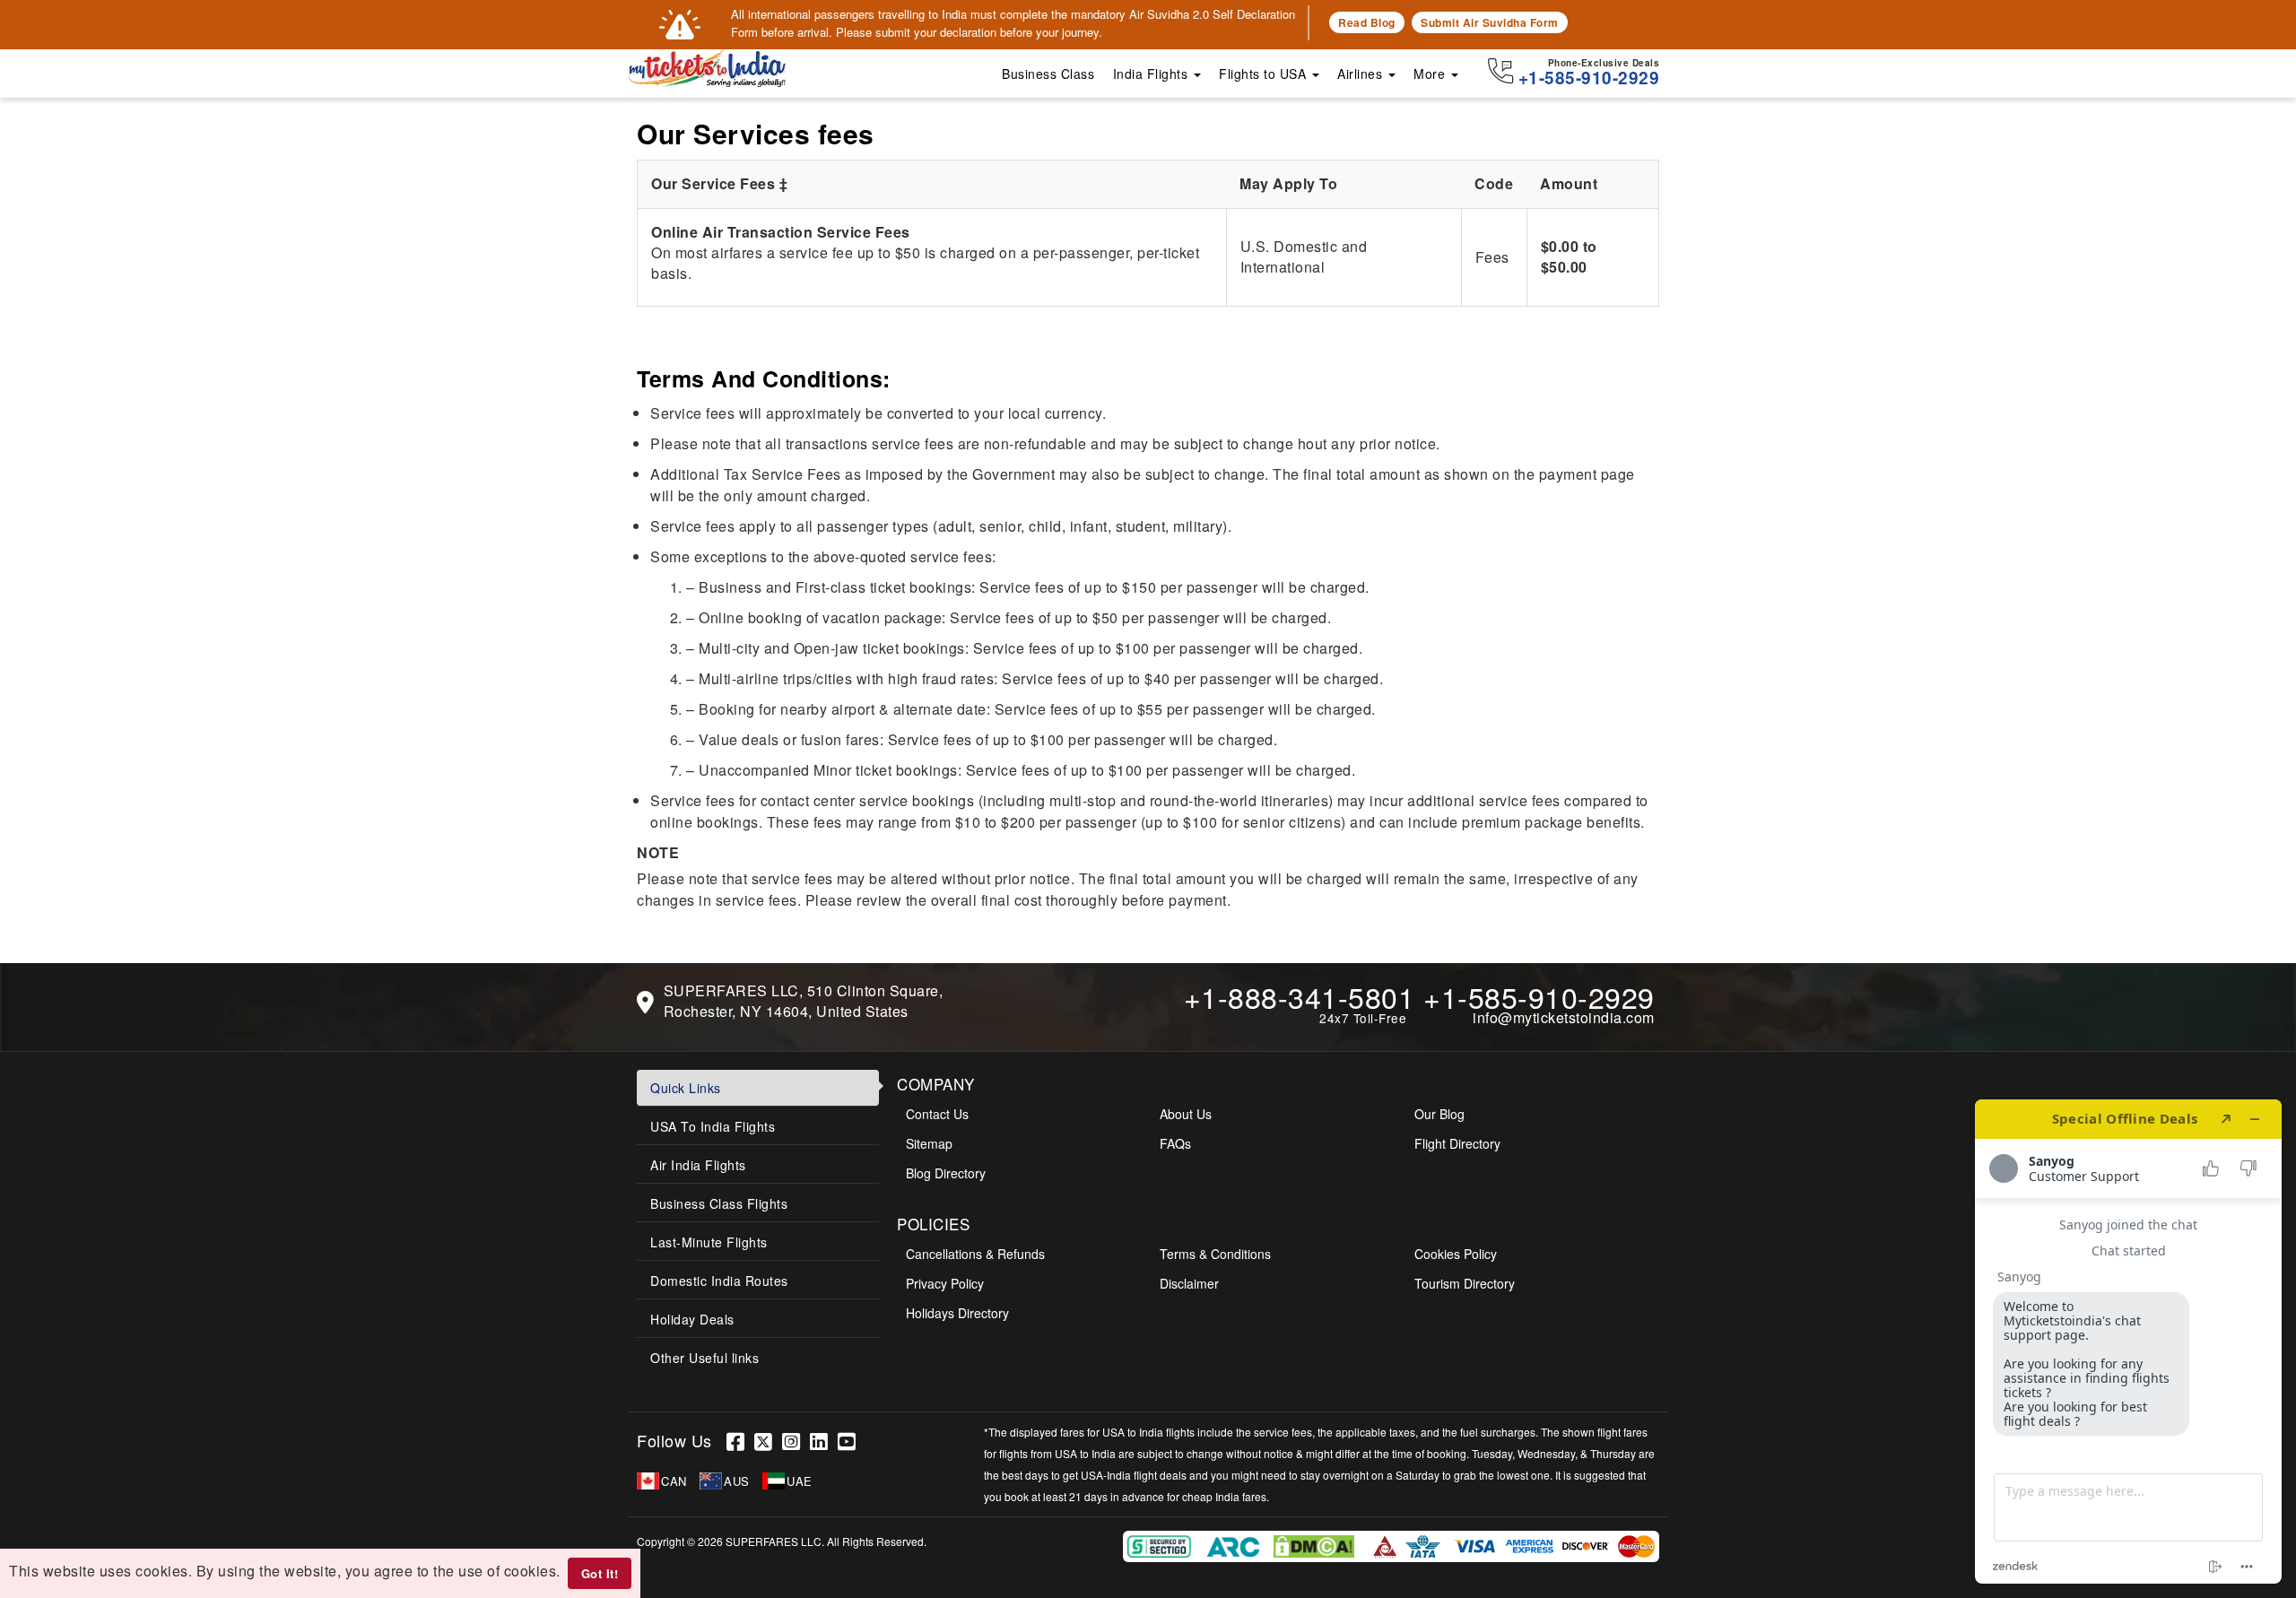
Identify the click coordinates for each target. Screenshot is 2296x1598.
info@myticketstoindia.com (1564, 1017)
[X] (768, 1441)
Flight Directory (1457, 1143)
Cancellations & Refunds (975, 1254)
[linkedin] (824, 1441)
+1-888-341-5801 (1300, 996)
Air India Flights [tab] (698, 1165)
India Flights (1152, 74)
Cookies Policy (1456, 1254)
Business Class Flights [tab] (719, 1203)
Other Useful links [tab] (704, 1358)
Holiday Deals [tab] (692, 1319)
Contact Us (937, 1114)
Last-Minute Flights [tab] (709, 1242)
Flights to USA (1265, 74)
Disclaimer (1189, 1283)
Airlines (1362, 74)
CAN (674, 1481)
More (1431, 74)
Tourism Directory (1465, 1283)
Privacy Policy (945, 1283)
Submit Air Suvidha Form (1490, 22)
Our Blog (1439, 1114)
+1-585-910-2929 (1539, 996)
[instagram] (796, 1441)
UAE (800, 1481)
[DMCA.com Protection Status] (1316, 1545)
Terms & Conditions (1215, 1254)
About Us (1186, 1114)
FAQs (1175, 1143)
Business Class (1048, 74)
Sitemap (929, 1143)
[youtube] (849, 1441)
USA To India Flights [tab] (713, 1126)
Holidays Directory (957, 1313)
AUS (737, 1481)
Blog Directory (946, 1173)
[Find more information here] (2128, 1342)
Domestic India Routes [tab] (719, 1281)
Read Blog (1367, 22)
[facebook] (740, 1441)
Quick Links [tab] (686, 1088)
